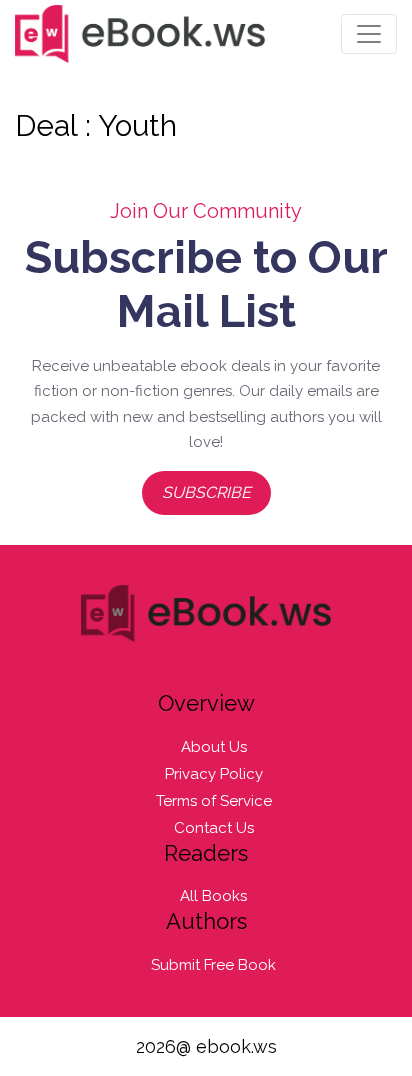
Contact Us (214, 828)
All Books (213, 896)
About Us (214, 747)
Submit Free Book (213, 965)
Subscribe (206, 492)
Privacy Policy (214, 774)
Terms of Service (214, 801)
